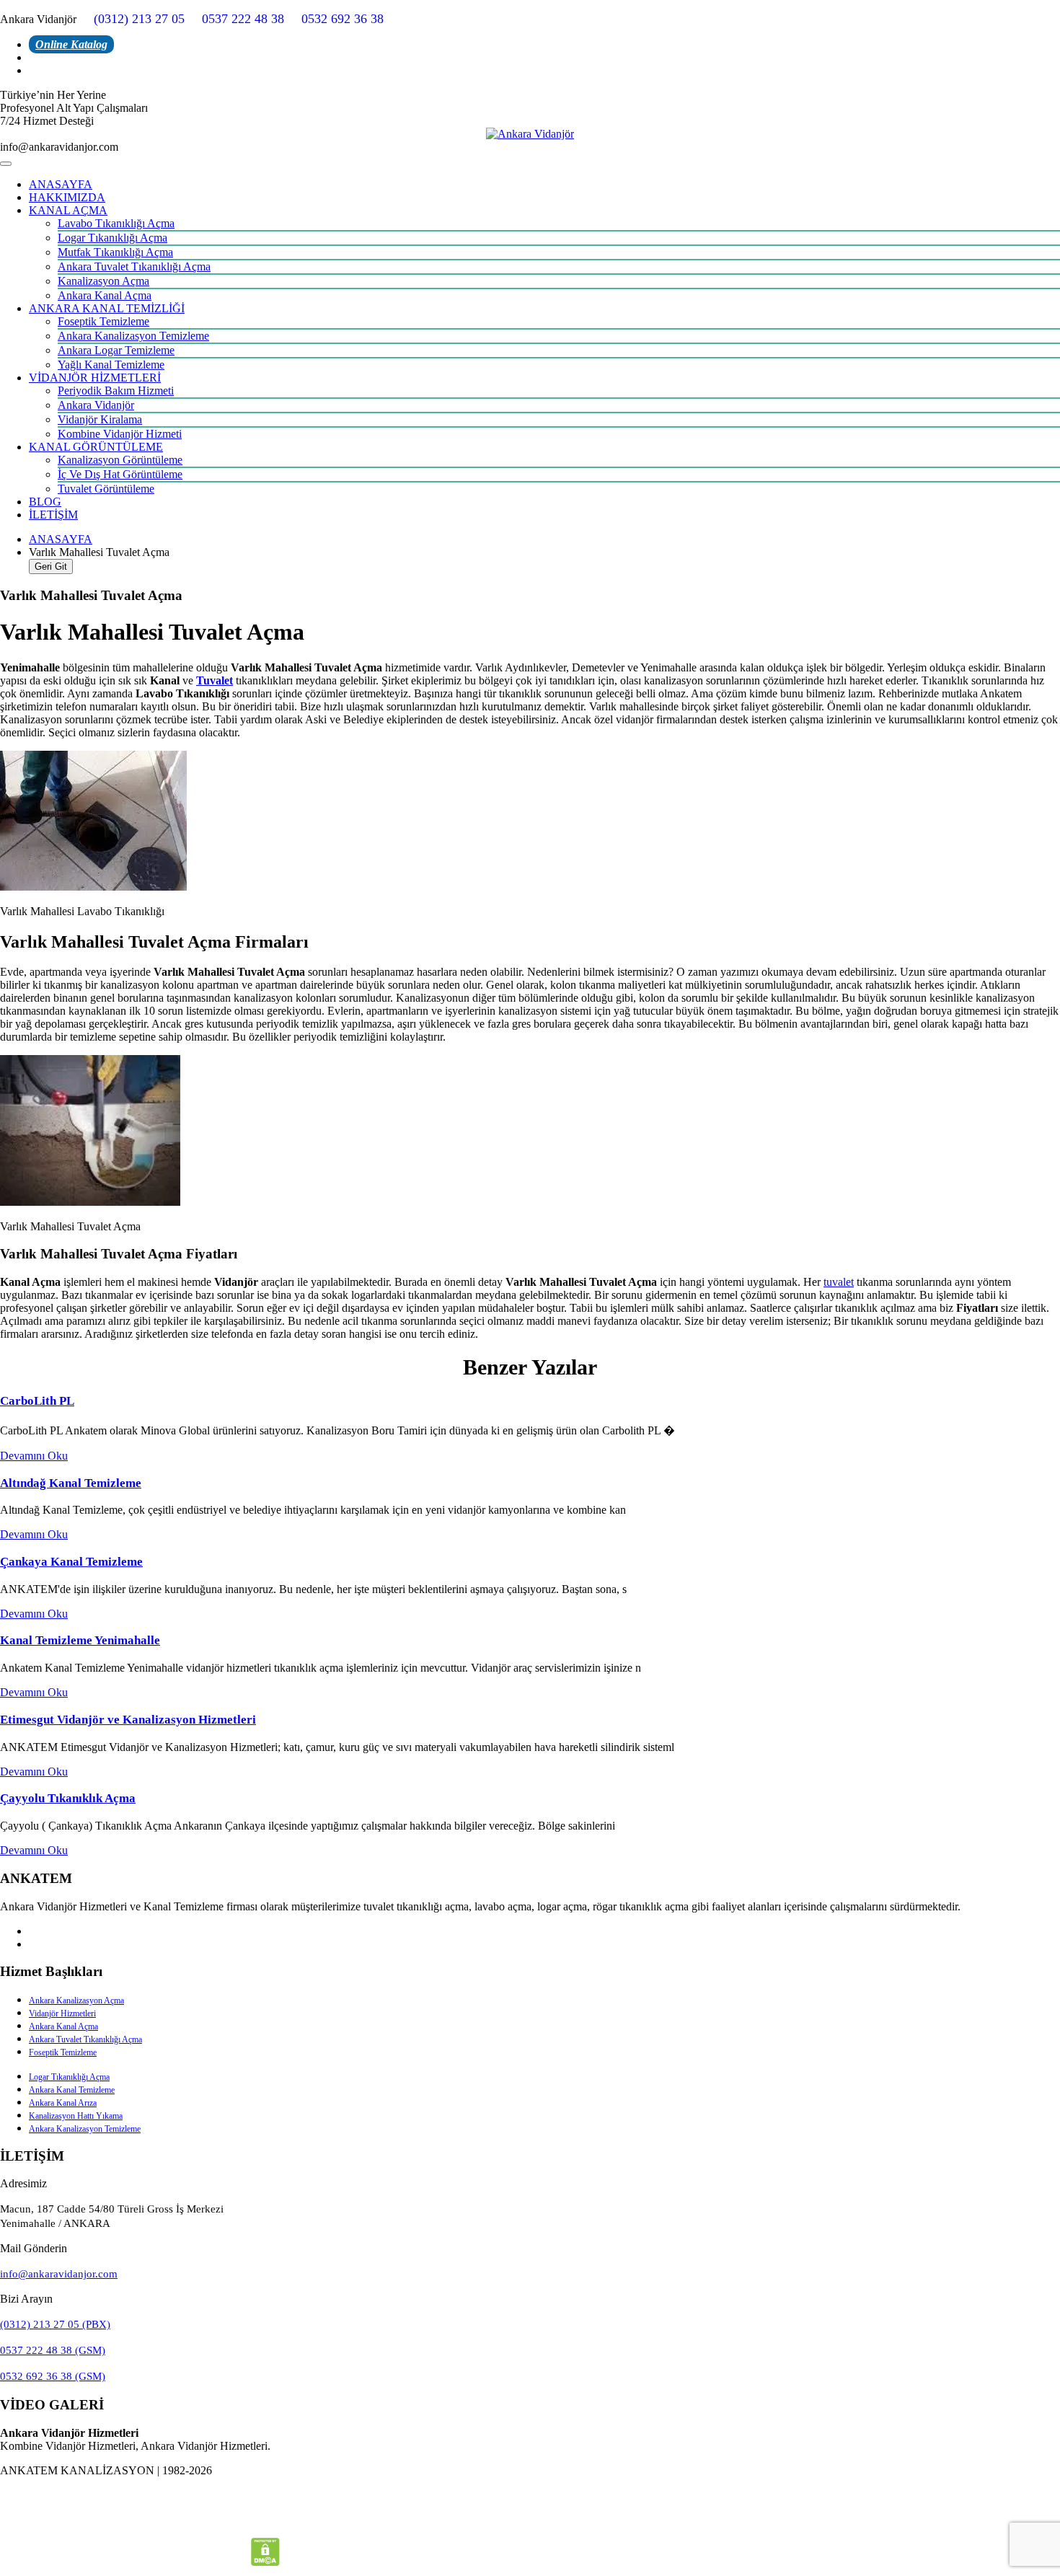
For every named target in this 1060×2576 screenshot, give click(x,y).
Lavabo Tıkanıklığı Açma (116, 223)
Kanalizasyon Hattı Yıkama (76, 2116)
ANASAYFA (61, 184)
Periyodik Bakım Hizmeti (116, 391)
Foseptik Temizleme (103, 321)
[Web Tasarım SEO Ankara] (530, 2523)
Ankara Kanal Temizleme (72, 2090)
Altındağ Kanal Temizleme (71, 1483)
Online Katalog (71, 44)
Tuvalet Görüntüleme (106, 489)
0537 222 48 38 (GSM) (53, 2350)
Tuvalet (215, 680)
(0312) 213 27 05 (139, 19)
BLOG (45, 502)
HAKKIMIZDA (67, 197)
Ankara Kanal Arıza (63, 2103)
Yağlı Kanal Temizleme (111, 365)
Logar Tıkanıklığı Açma (112, 238)
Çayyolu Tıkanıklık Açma (68, 1798)
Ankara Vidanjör (96, 405)
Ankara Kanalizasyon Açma (76, 2001)
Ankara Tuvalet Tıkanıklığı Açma (134, 266)
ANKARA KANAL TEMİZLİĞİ (107, 308)
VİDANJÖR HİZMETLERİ (95, 378)
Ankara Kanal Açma (105, 295)
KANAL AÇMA (68, 210)
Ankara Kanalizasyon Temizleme (133, 336)
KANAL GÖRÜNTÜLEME (96, 447)
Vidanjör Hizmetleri (62, 2013)
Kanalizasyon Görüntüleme (120, 460)
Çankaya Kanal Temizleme (71, 1562)
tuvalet (839, 1282)
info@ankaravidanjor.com (59, 2274)
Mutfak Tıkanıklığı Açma (115, 252)
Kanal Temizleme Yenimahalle (80, 1640)
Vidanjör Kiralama (100, 419)
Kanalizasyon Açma (103, 281)
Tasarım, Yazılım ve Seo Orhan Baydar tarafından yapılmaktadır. (530, 2495)
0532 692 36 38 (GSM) (53, 2376)
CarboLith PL (37, 1401)
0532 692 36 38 (343, 19)
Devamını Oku (34, 1456)
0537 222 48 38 (243, 19)
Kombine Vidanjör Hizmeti (120, 434)
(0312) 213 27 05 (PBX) (55, 2324)
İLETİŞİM (53, 515)
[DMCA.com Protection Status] (265, 2562)
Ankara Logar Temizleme (116, 350)
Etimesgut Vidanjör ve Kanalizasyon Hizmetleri (128, 1720)
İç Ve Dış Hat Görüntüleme (120, 474)
